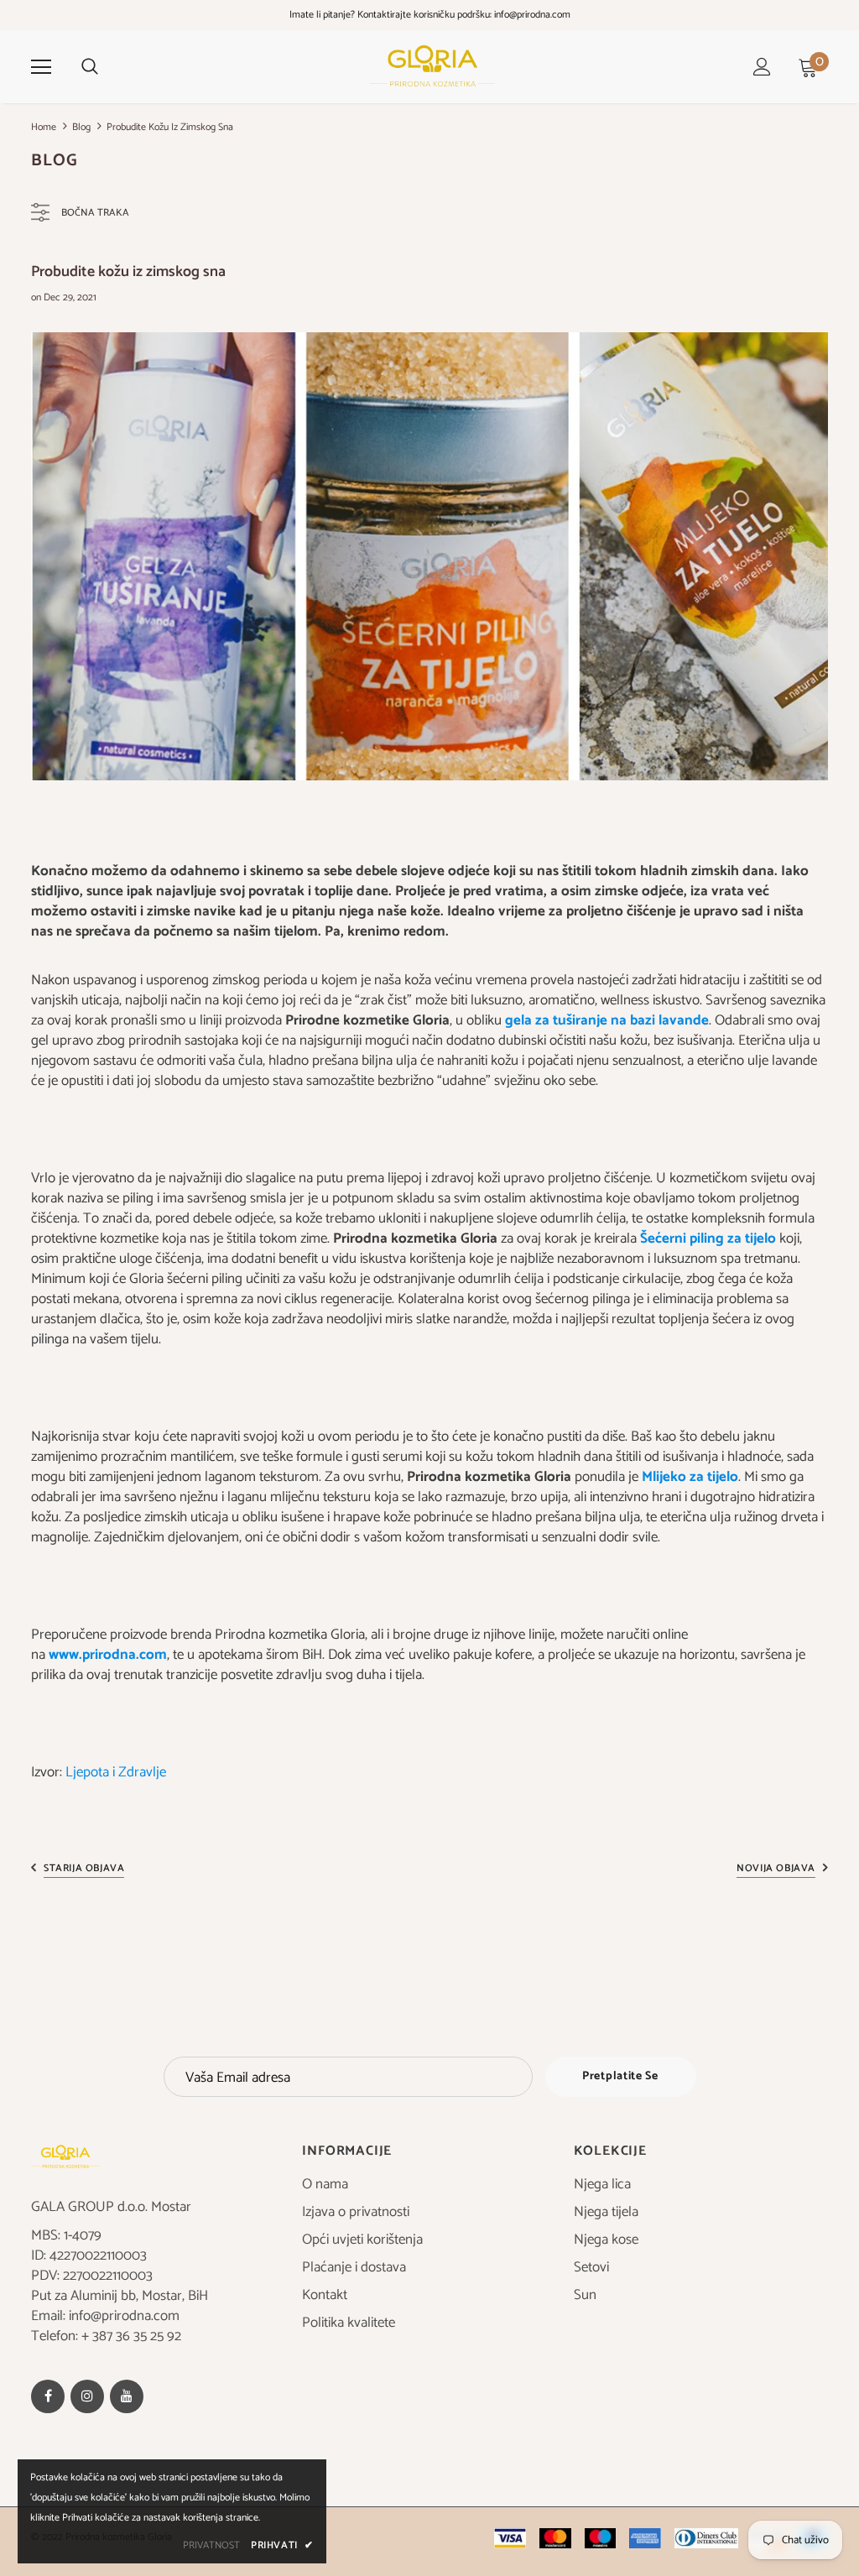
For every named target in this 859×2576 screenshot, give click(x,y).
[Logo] (432, 66)
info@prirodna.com (532, 15)
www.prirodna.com (108, 1655)
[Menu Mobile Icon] (41, 67)
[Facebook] (48, 2396)
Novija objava (776, 1868)
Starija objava (84, 1868)
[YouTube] (127, 2396)
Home (44, 127)
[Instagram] (87, 2396)
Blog (81, 127)
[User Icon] (762, 67)
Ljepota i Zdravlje (116, 1772)
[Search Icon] (90, 67)
